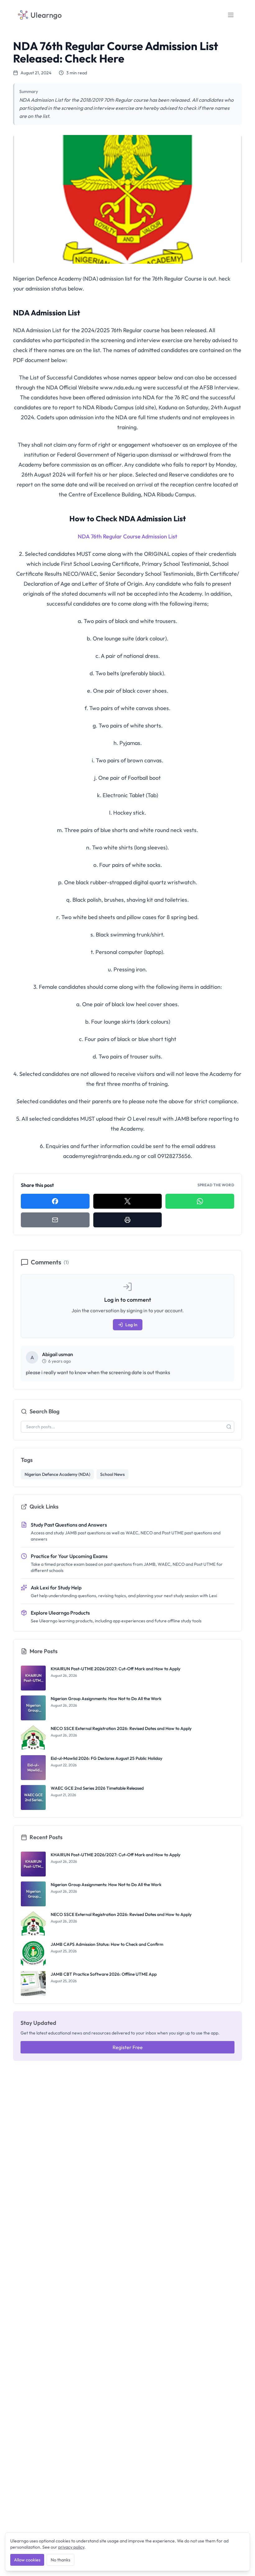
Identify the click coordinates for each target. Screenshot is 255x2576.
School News (112, 1474)
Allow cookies (27, 2560)
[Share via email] (55, 1220)
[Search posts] (229, 1427)
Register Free (128, 2047)
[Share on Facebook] (55, 1201)
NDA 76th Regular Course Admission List (127, 536)
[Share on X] (128, 1201)
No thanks (60, 2560)
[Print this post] (128, 1220)
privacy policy (71, 2547)
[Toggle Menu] (231, 15)
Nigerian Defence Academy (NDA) (57, 1474)
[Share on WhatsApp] (200, 1201)
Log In (131, 1325)
